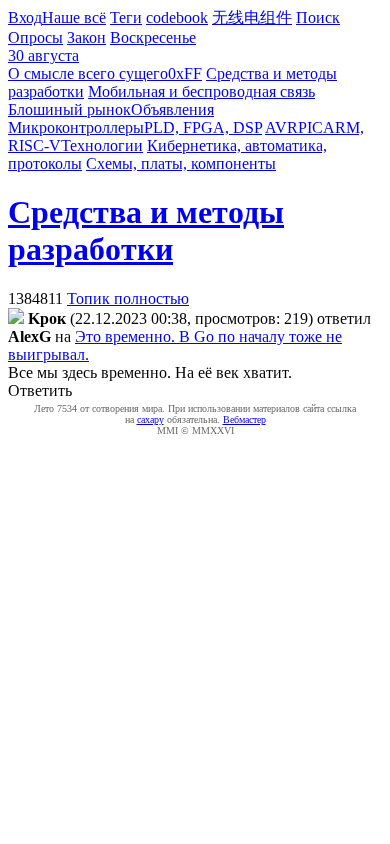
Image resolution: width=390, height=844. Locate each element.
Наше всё (74, 17)
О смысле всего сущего (88, 73)
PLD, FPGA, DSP (203, 127)
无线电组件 (252, 17)
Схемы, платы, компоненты (181, 163)
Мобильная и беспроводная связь (201, 91)
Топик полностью (128, 298)
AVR (281, 127)
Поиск (318, 17)
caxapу (150, 419)
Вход (25, 17)
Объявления (172, 109)
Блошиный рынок (69, 109)
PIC (310, 127)
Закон (86, 37)
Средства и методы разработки (146, 230)
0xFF (185, 73)
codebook (177, 17)
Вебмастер (244, 419)
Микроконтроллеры (76, 127)
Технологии (102, 145)
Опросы (35, 37)
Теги (126, 17)
